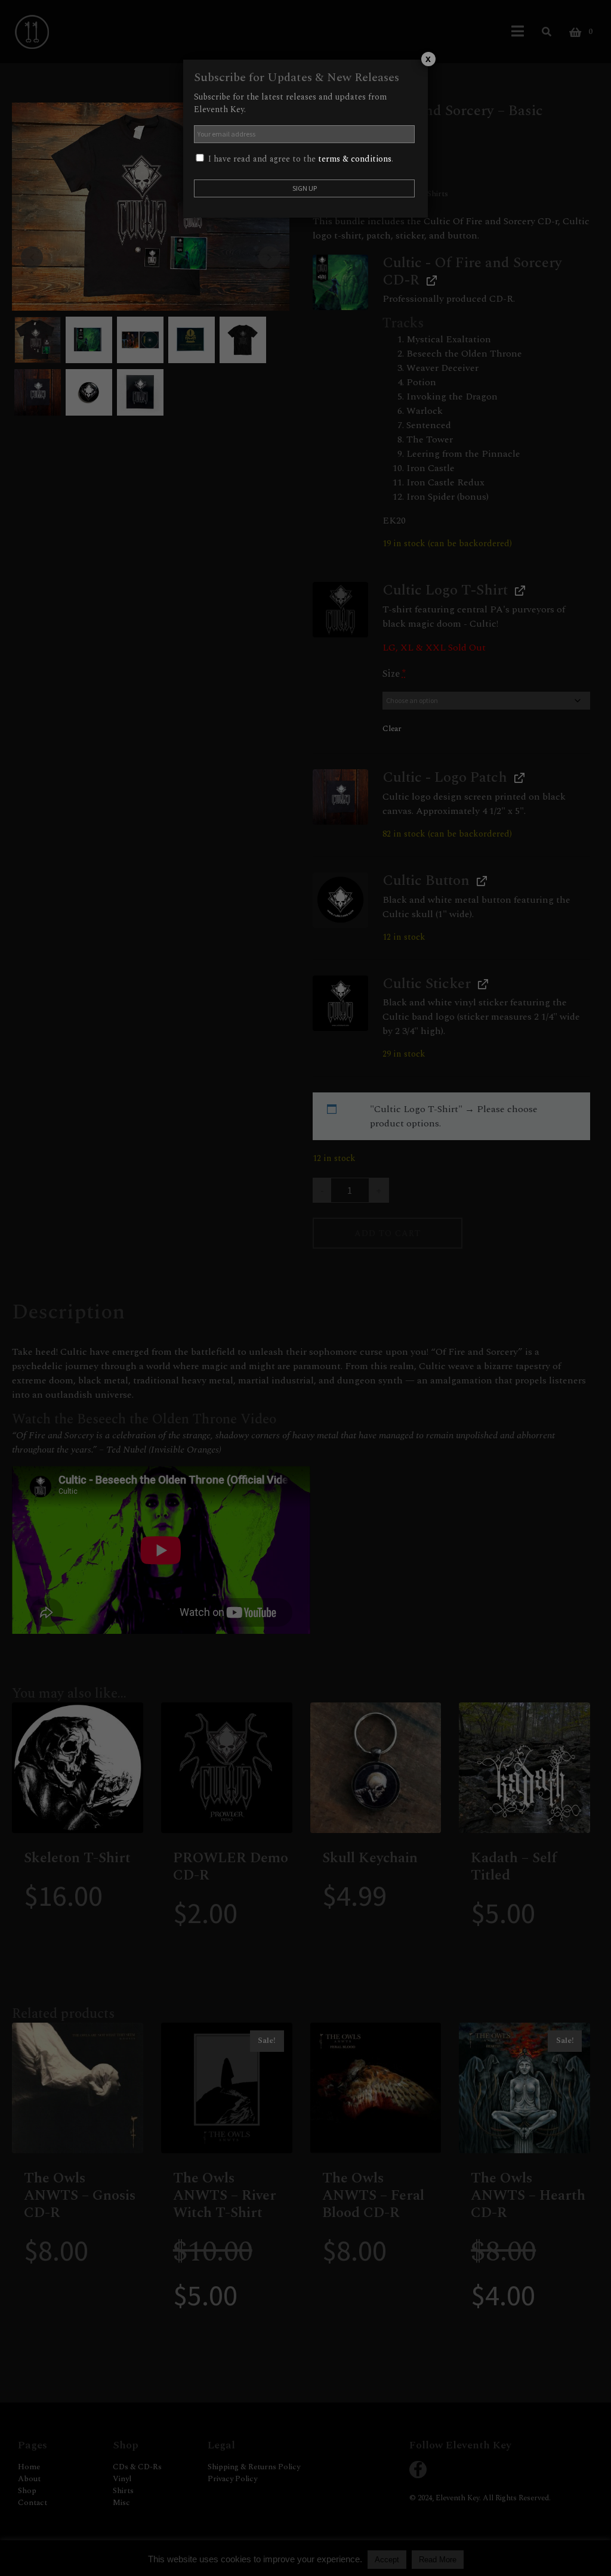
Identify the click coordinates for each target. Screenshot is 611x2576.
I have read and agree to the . (300, 159)
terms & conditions (355, 159)
